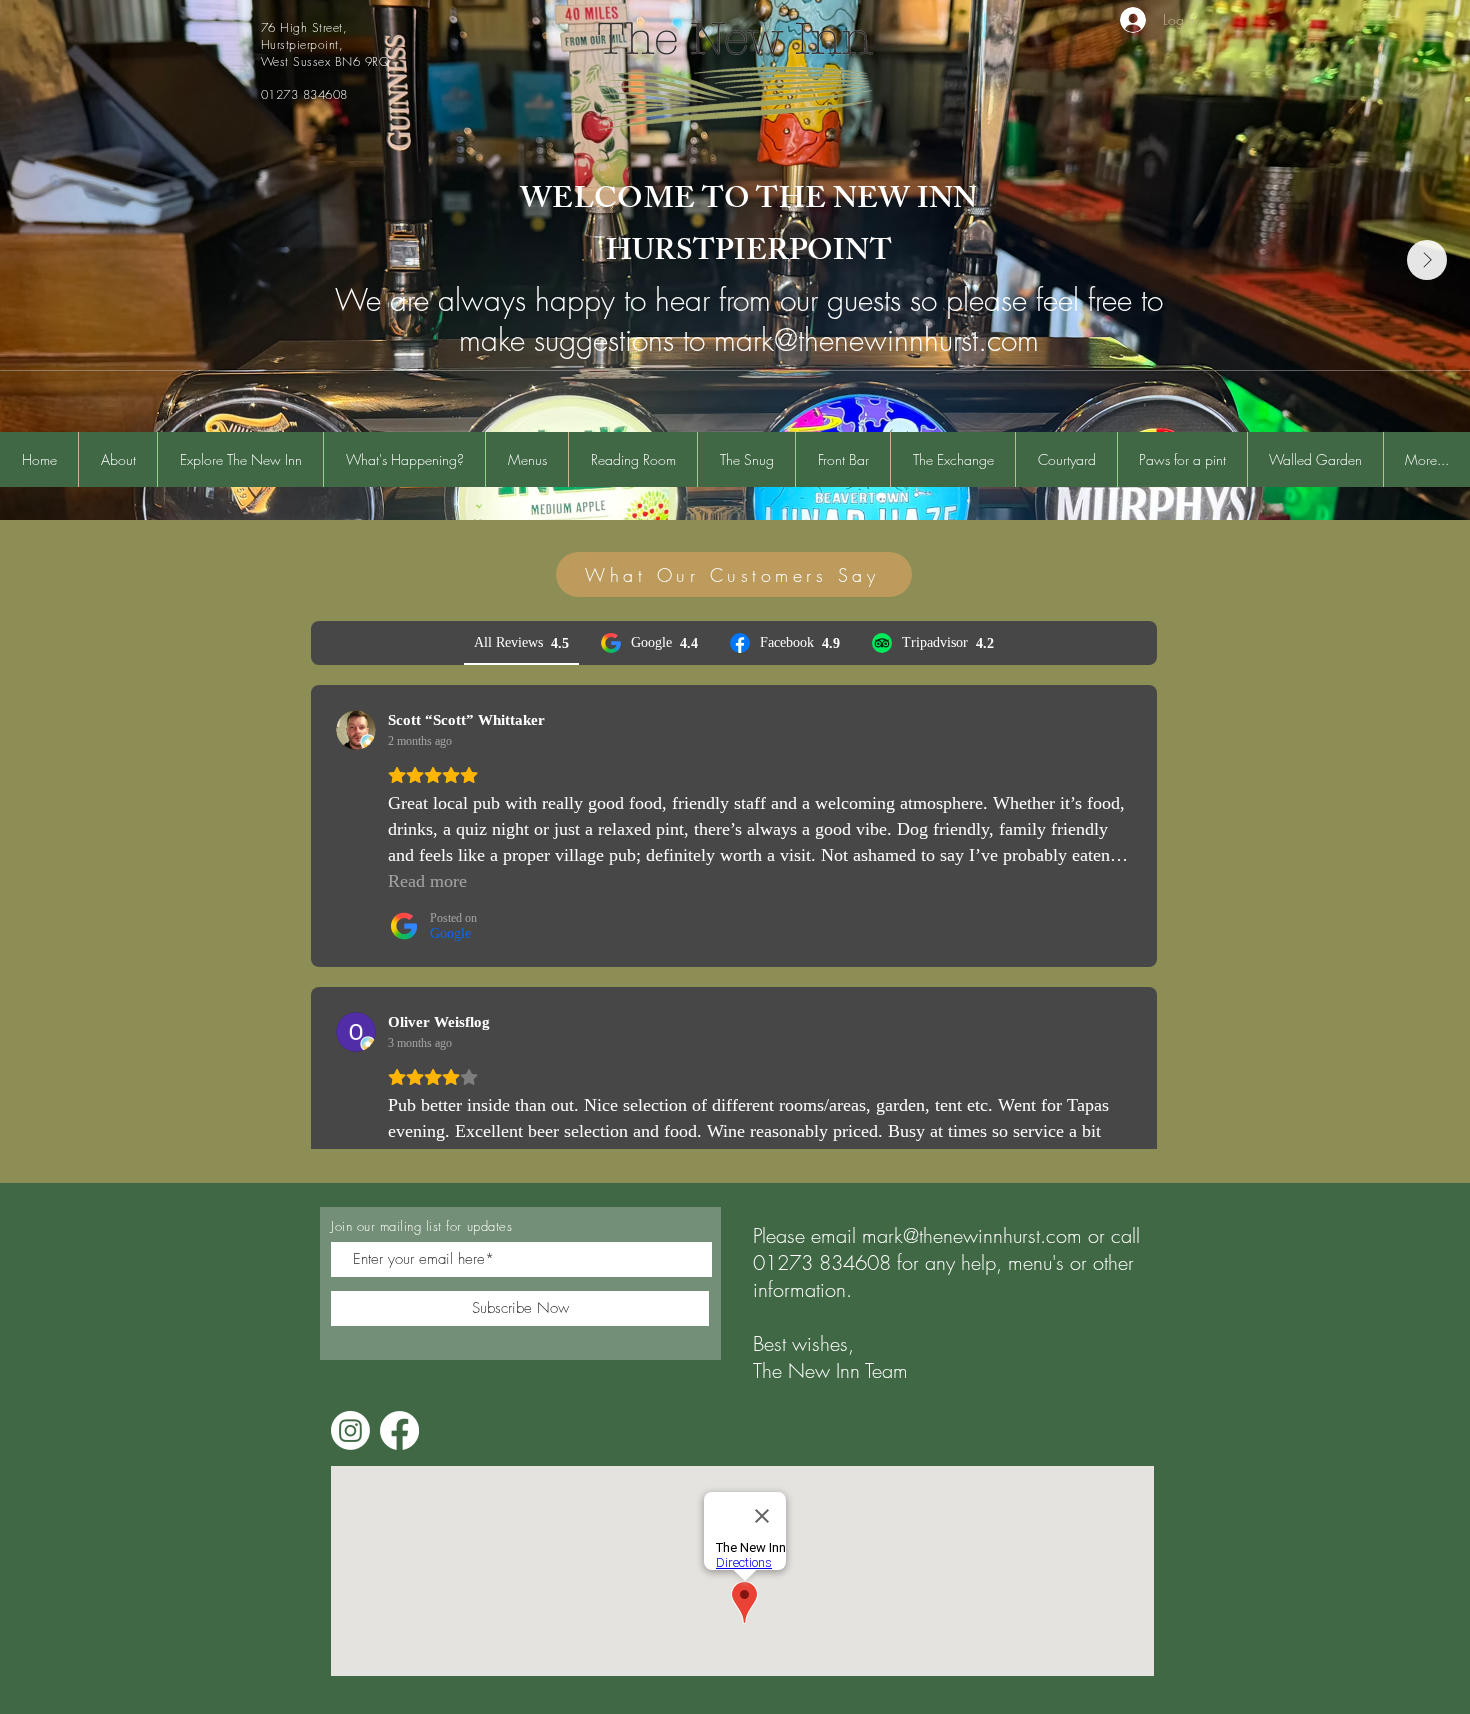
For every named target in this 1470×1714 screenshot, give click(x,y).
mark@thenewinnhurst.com (972, 1235)
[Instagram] (350, 1430)
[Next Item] (1427, 260)
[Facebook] (399, 1430)
